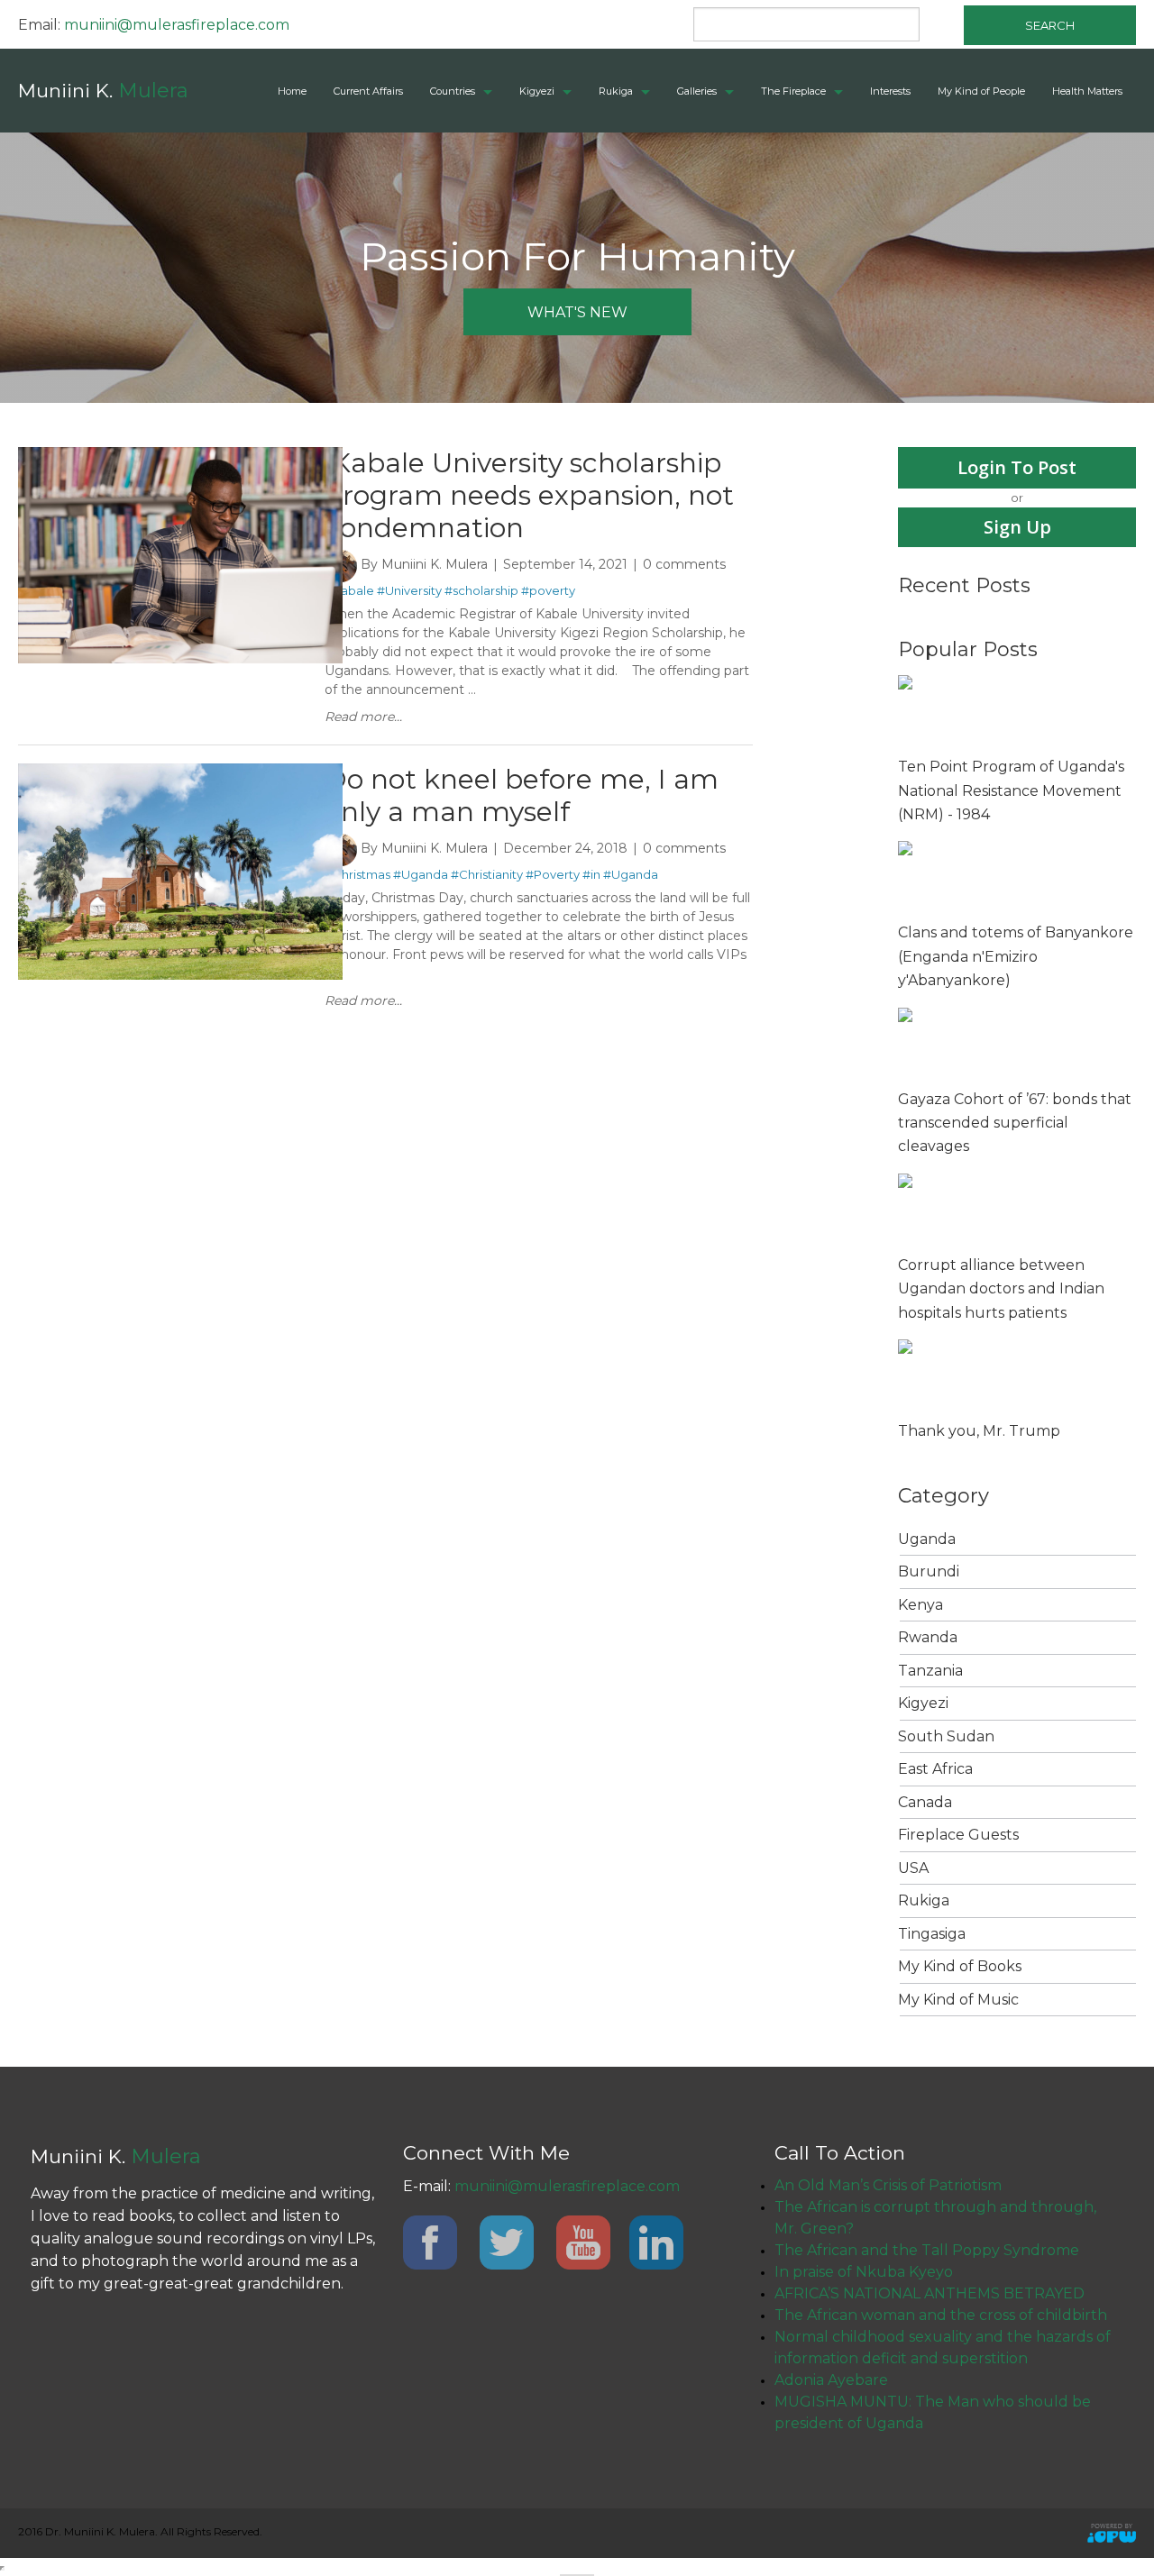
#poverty (548, 590)
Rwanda (928, 1637)
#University (409, 590)
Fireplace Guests (958, 1835)
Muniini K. (103, 91)
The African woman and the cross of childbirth (941, 2315)
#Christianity (487, 874)
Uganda (927, 1539)
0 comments (684, 564)
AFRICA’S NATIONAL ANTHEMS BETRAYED (930, 2293)
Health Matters (1087, 91)
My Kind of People (981, 91)
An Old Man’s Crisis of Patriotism (888, 2185)
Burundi (929, 1571)
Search (1050, 25)
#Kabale (349, 590)
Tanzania (930, 1671)
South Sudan (946, 1736)
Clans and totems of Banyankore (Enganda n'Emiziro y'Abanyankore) (1016, 956)
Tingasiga (932, 1934)
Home (292, 91)
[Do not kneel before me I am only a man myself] (180, 772)
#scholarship (481, 590)
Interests (890, 91)
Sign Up (1017, 527)
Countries (453, 91)
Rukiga (616, 91)
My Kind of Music (958, 2000)
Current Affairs (368, 91)
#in (591, 874)
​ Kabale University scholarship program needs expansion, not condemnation (529, 495)
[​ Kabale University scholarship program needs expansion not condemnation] (180, 455)
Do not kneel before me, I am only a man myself (522, 795)
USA (913, 1868)
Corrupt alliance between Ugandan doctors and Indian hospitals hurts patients (1001, 1289)
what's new (577, 312)
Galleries (697, 91)
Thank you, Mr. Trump (979, 1431)
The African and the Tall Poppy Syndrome (927, 2250)
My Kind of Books (960, 1966)
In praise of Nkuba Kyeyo (864, 2272)
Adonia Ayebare (831, 2380)
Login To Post (1017, 467)
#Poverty (553, 874)
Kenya (920, 1605)
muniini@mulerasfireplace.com (177, 25)
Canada (925, 1802)
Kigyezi (537, 91)
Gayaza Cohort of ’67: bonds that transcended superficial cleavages (1015, 1123)
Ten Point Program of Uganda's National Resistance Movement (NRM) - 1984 (1011, 790)
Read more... (363, 717)
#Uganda (421, 874)
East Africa (935, 1769)
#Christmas (357, 874)
